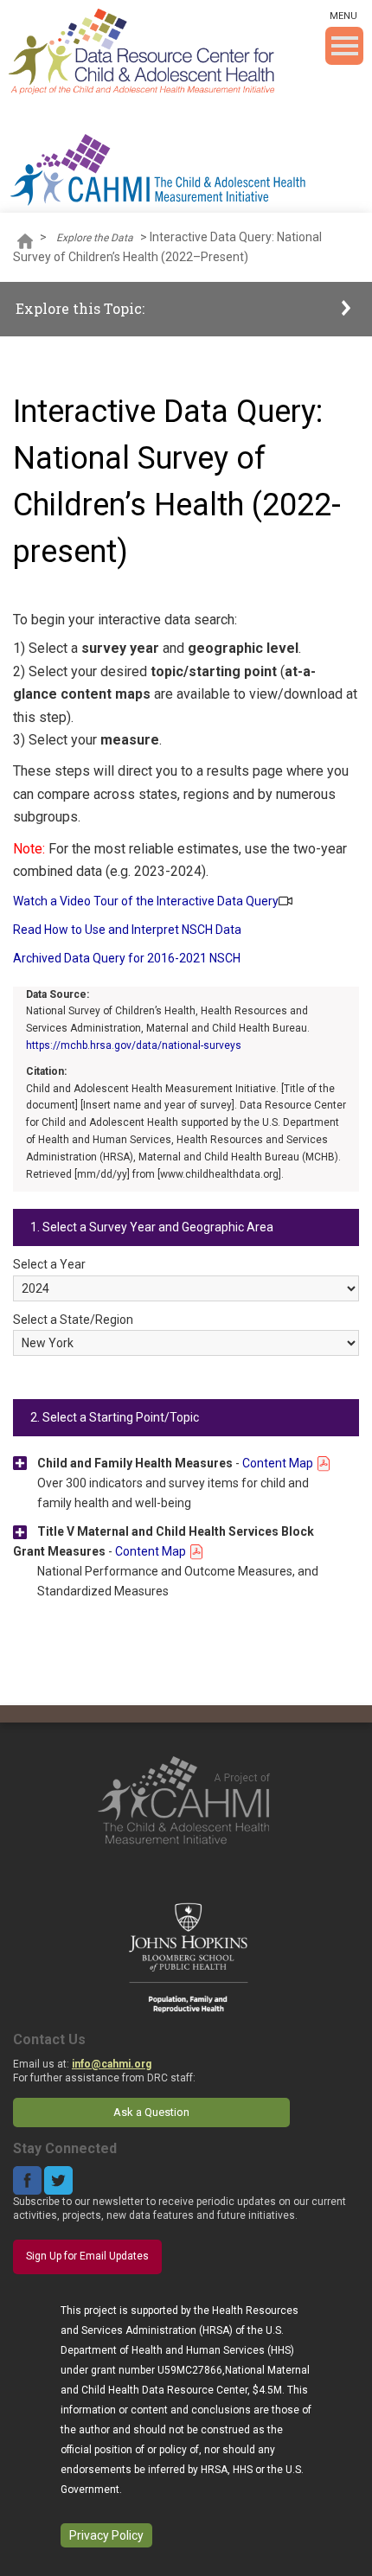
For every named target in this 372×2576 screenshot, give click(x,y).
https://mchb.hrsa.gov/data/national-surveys (134, 1045)
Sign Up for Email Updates (87, 2256)
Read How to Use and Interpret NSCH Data (127, 930)
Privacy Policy (106, 2535)
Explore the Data (95, 238)
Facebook (27, 2180)
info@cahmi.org (112, 2064)
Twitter (58, 2180)
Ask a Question (151, 2112)
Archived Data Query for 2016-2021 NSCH (127, 958)
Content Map (279, 1463)
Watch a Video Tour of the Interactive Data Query (146, 901)
